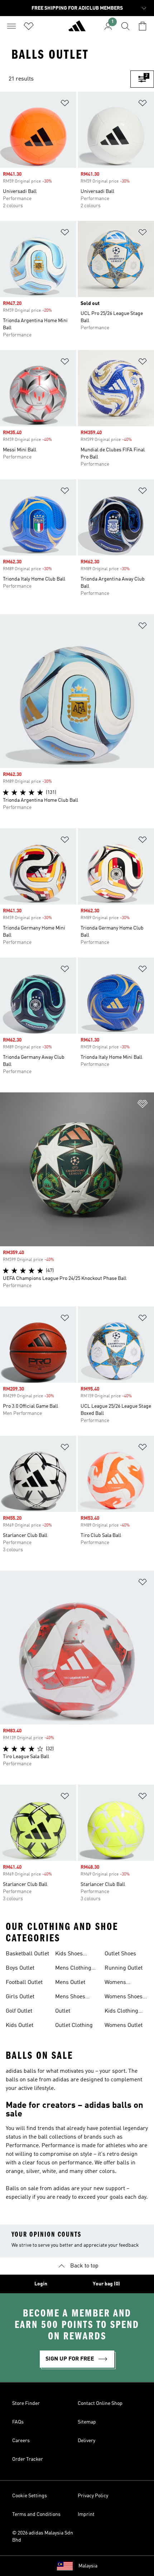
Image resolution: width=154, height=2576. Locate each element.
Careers (21, 2441)
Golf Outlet (19, 2011)
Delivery (86, 2441)
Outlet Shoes (120, 1954)
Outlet (63, 2011)
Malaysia (88, 2566)
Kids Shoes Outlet (69, 1955)
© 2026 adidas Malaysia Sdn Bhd (43, 2537)
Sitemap (87, 2422)
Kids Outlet (20, 2026)
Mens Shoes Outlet (70, 1998)
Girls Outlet (20, 1997)
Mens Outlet (70, 1983)
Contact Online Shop (100, 2403)
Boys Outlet (20, 1968)
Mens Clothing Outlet (73, 1969)
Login (41, 2284)
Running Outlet (124, 1968)
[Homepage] (77, 29)
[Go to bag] (143, 26)
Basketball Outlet (27, 1954)
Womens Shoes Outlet (124, 1998)
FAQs (18, 2422)
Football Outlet (24, 1983)
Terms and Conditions (36, 2514)
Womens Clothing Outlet (123, 1983)
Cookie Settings (30, 2496)
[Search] (125, 26)
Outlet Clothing (74, 2026)
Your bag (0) (106, 2284)
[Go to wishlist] (29, 26)
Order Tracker (28, 2459)
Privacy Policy (93, 2496)
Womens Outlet (124, 2026)
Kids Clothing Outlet (121, 2012)
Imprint (86, 2514)
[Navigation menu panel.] (11, 26)
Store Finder (26, 2403)
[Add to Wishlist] (65, 104)
